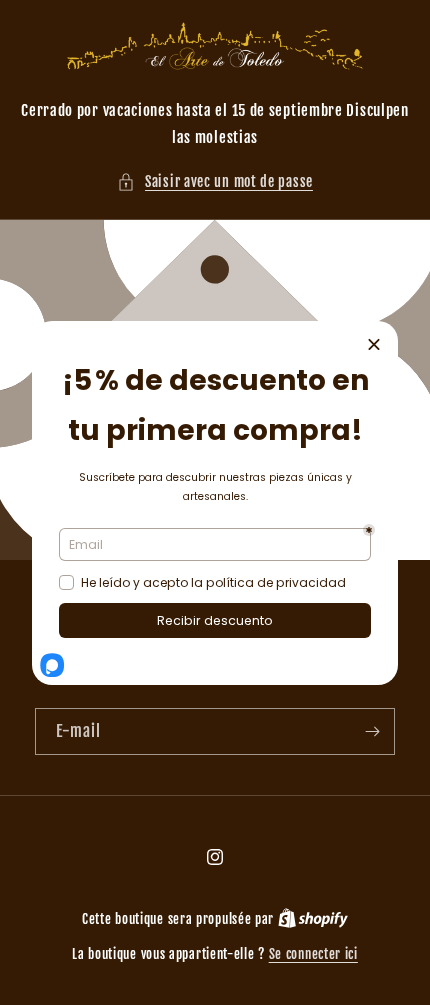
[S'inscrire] (372, 731)
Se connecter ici (313, 954)
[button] (215, 181)
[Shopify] (313, 919)
